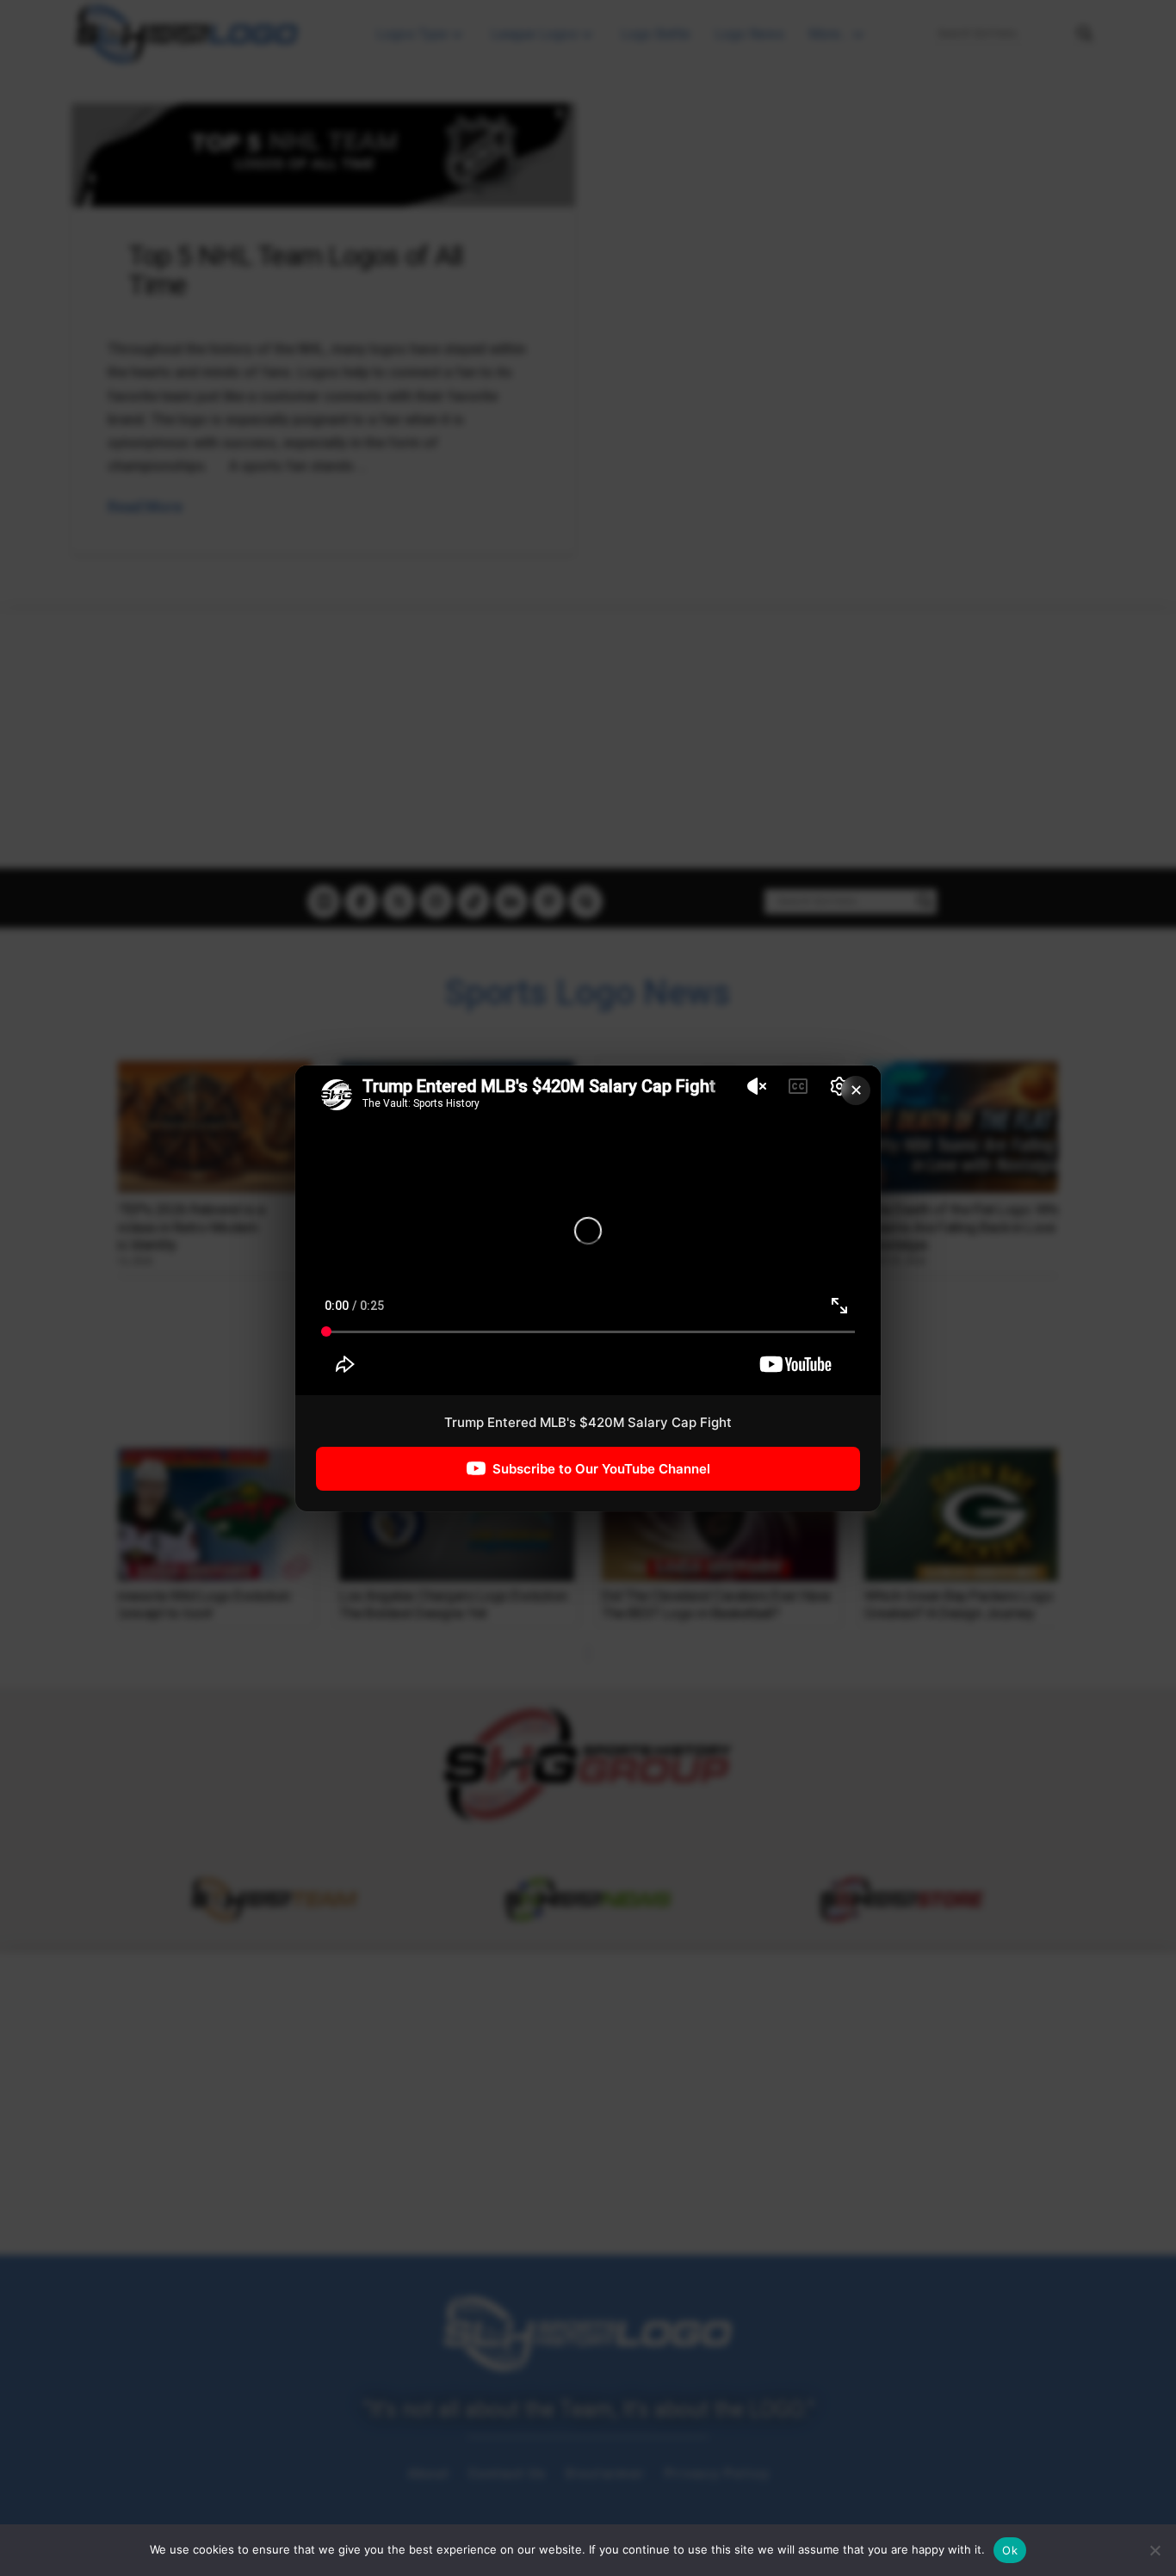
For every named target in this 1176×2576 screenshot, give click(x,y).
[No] (1154, 2550)
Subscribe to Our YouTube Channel (601, 1468)
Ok (1010, 2550)
